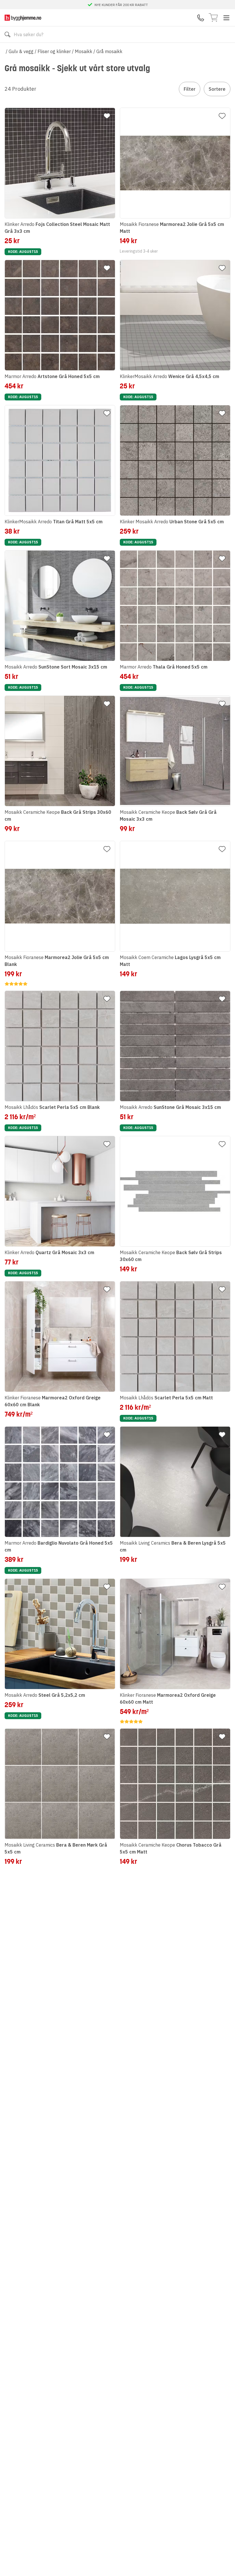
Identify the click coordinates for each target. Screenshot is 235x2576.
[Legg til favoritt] (107, 116)
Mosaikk (84, 51)
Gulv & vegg (21, 51)
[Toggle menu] (226, 18)
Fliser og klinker (54, 51)
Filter (190, 89)
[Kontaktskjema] (201, 18)
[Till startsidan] (23, 18)
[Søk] (7, 34)
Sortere (217, 89)
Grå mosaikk (109, 51)
